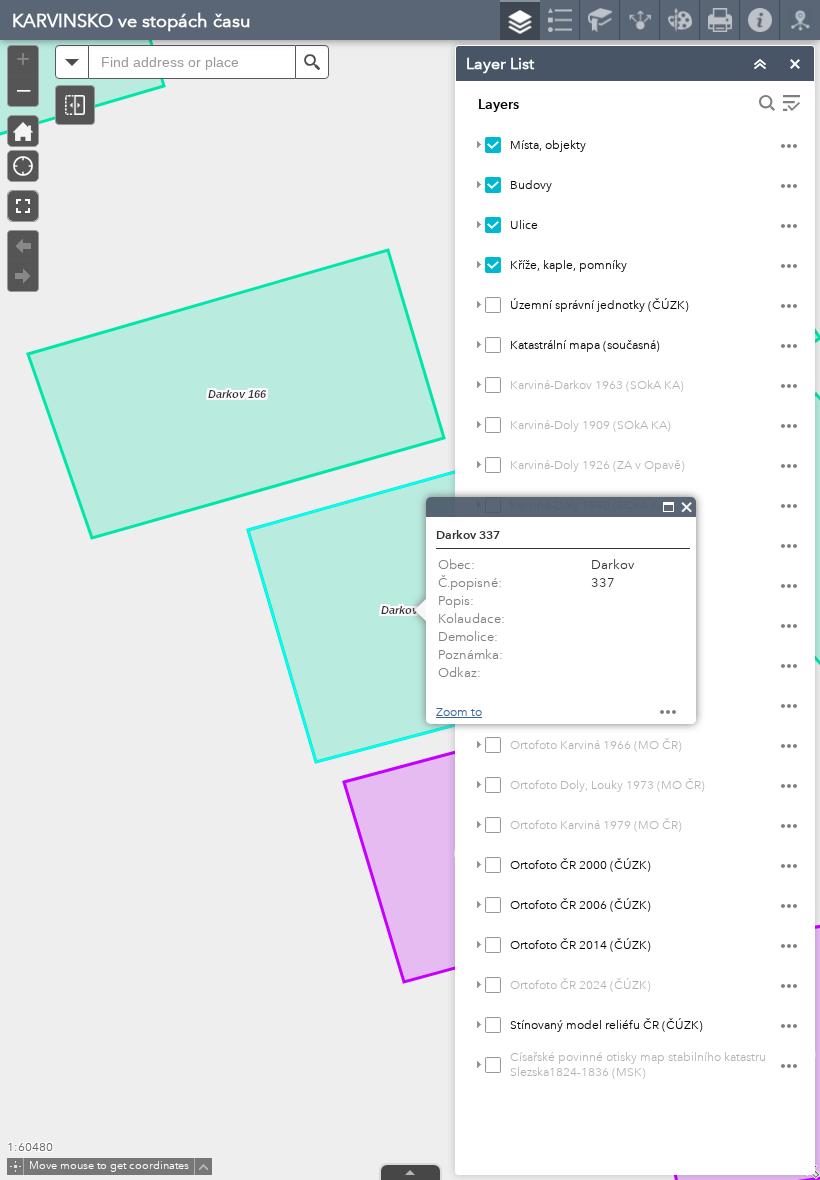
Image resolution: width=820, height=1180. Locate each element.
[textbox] (192, 62)
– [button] (23, 89)
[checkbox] (493, 145)
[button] (75, 105)
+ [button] (23, 59)
